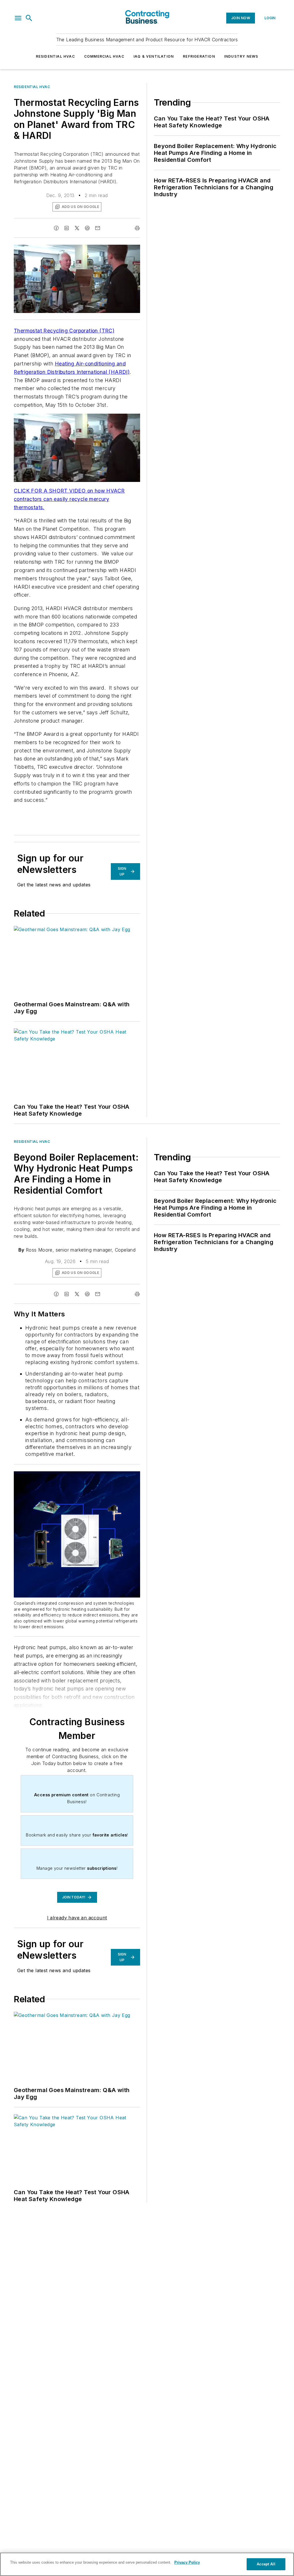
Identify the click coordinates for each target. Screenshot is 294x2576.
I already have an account (77, 1918)
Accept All (266, 2564)
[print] (137, 228)
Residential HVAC (55, 56)
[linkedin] (67, 228)
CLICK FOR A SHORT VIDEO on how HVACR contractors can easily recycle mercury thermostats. (69, 499)
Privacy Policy (187, 2562)
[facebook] (56, 228)
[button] (18, 18)
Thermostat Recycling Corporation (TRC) (64, 331)
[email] (98, 228)
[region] (147, 2564)
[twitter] (77, 228)
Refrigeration (199, 56)
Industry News (241, 56)
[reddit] (87, 228)
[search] (29, 18)
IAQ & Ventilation (154, 56)
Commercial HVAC (104, 56)
